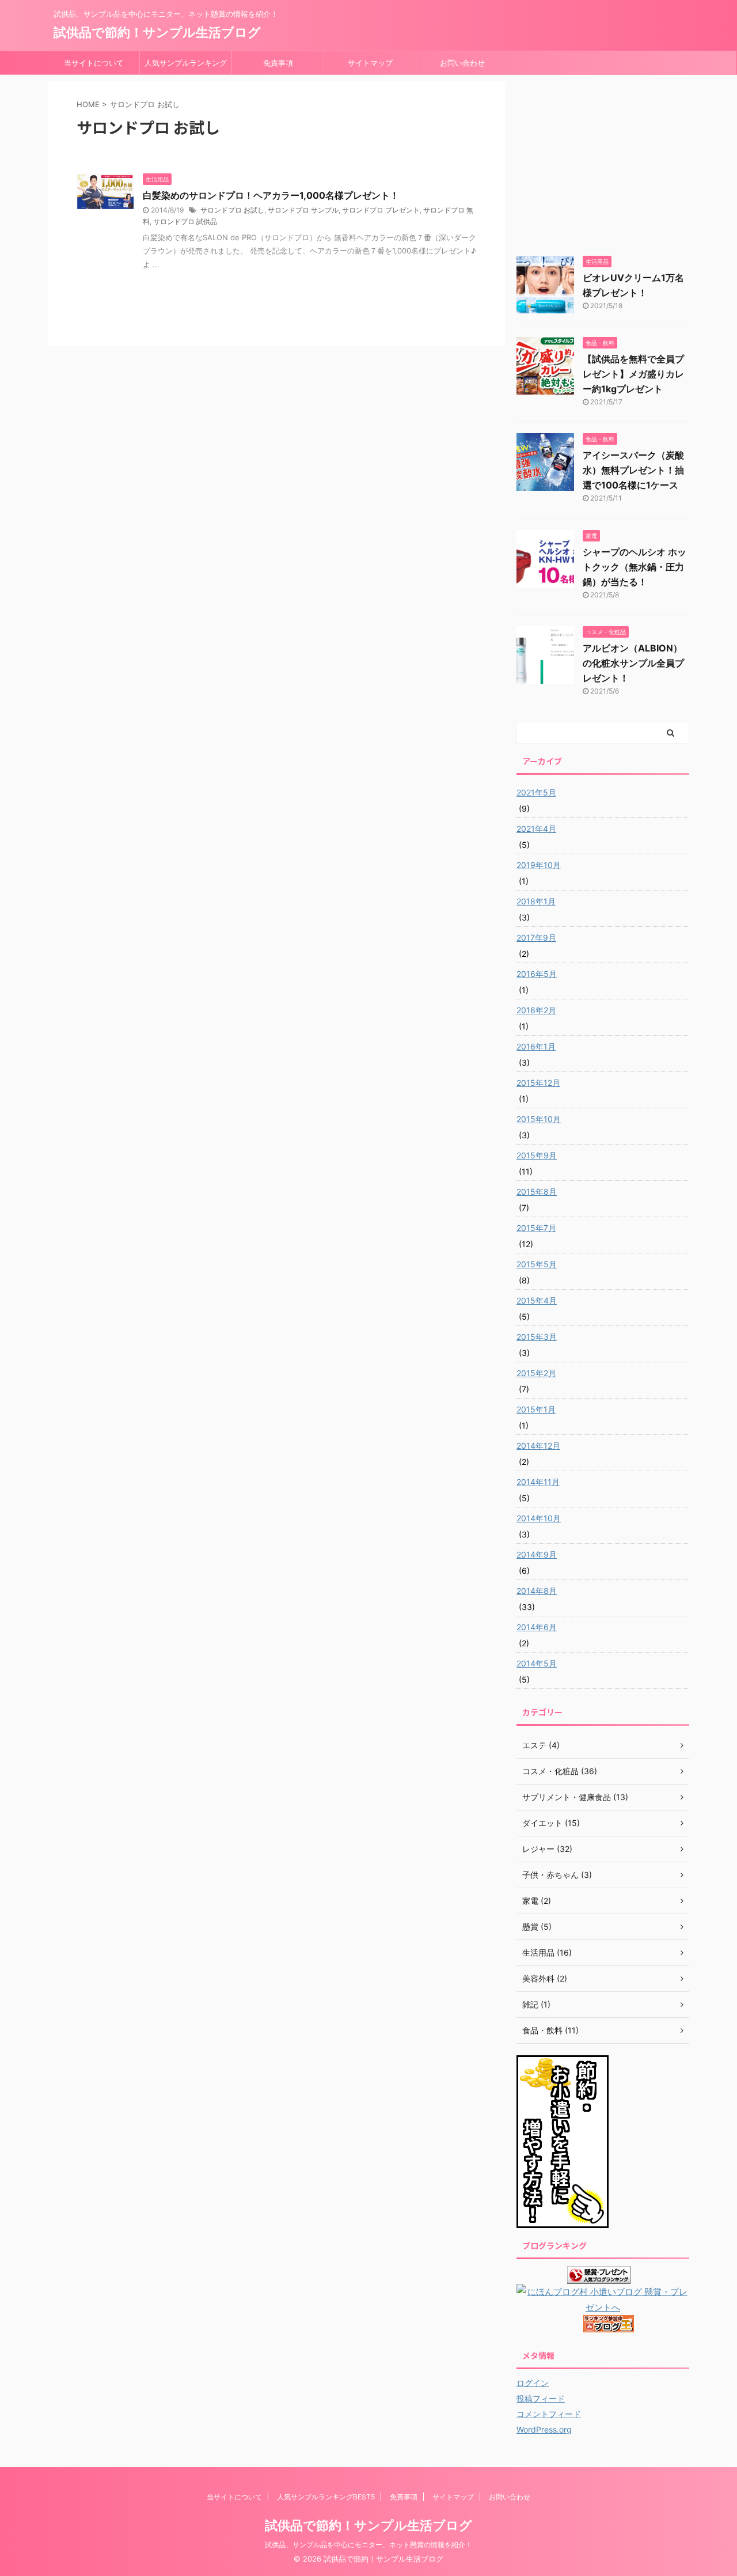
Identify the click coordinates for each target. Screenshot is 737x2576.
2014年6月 (537, 1627)
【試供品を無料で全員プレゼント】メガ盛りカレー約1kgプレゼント (633, 374)
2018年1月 (536, 901)
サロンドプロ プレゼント (381, 210)
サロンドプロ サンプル (303, 210)
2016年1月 (536, 1046)
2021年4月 (536, 829)
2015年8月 (537, 1192)
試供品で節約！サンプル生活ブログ (157, 32)
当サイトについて (94, 63)
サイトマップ (370, 63)
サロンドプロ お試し (232, 210)
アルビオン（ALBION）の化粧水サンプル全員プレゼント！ (633, 663)
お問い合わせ (462, 63)
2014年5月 (537, 1663)
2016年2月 (536, 1010)
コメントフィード (549, 2414)
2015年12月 (538, 1083)
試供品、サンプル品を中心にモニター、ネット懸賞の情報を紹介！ (368, 2545)
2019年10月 (539, 865)
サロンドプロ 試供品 (185, 221)
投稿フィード (541, 2398)
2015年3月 (537, 1337)
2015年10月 (539, 1119)
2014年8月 (537, 1591)
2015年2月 (536, 1373)
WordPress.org (544, 2429)
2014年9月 (537, 1554)
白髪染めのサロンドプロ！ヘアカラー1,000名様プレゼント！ (271, 195)
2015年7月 (536, 1228)
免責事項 (278, 63)
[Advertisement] (603, 161)
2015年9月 (537, 1155)
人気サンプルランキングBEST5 (186, 66)
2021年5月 (536, 792)
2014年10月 (539, 1518)
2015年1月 (536, 1409)
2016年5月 (537, 974)
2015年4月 (537, 1300)
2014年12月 (538, 1446)
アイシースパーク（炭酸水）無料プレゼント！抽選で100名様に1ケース (633, 470)
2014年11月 (538, 1482)
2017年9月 (536, 937)
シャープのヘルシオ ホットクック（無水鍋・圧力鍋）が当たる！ (635, 567)
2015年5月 (537, 1264)
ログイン (533, 2383)
